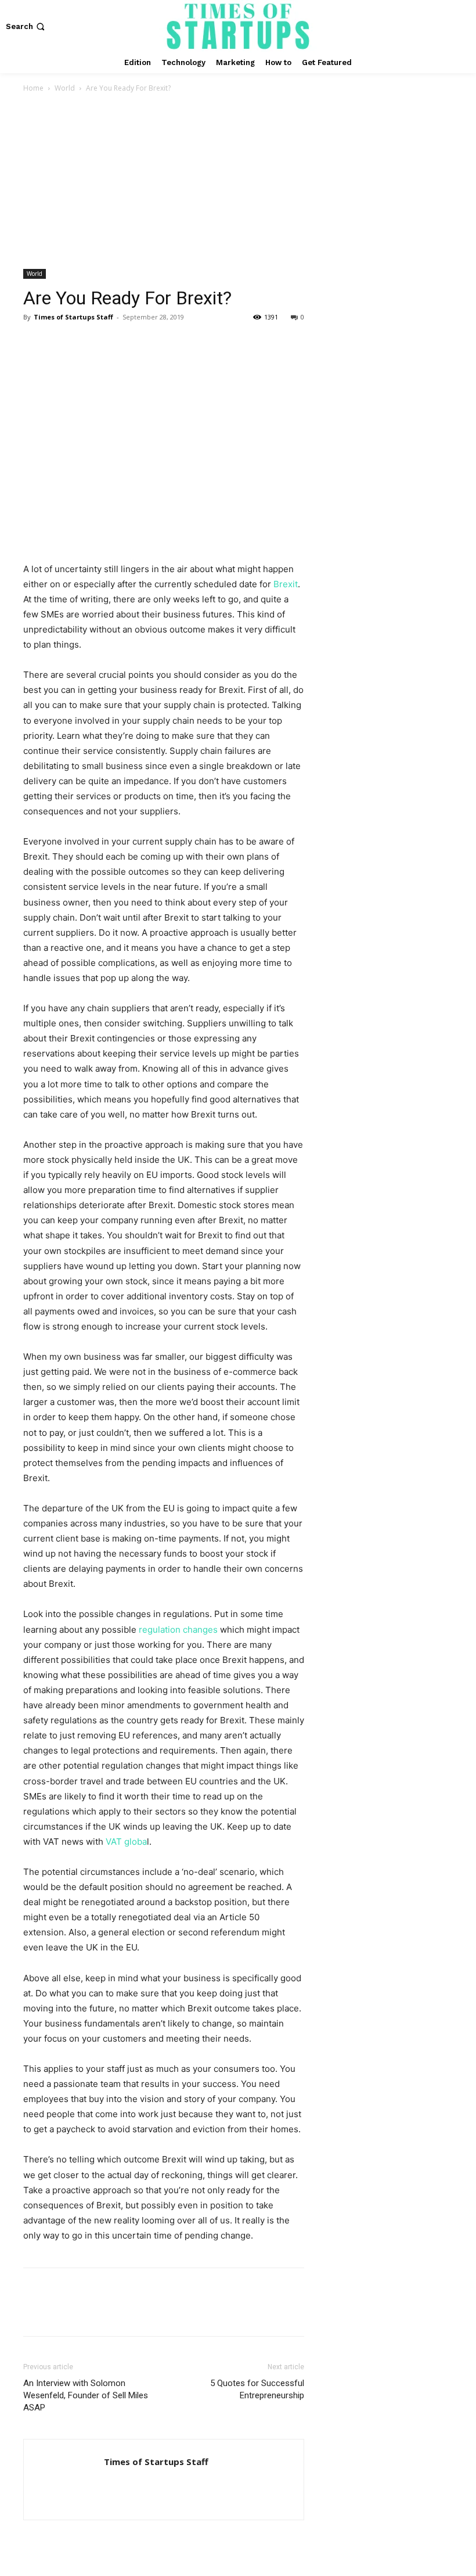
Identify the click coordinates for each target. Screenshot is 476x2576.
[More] (142, 343)
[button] (26, 26)
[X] (62, 343)
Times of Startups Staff (73, 317)
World (65, 88)
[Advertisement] (238, 182)
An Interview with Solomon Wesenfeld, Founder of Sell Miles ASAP (86, 2395)
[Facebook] (35, 343)
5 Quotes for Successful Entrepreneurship (257, 2389)
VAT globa (126, 1842)
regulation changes (178, 1630)
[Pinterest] (88, 343)
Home (33, 88)
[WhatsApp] (115, 343)
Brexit (286, 584)
